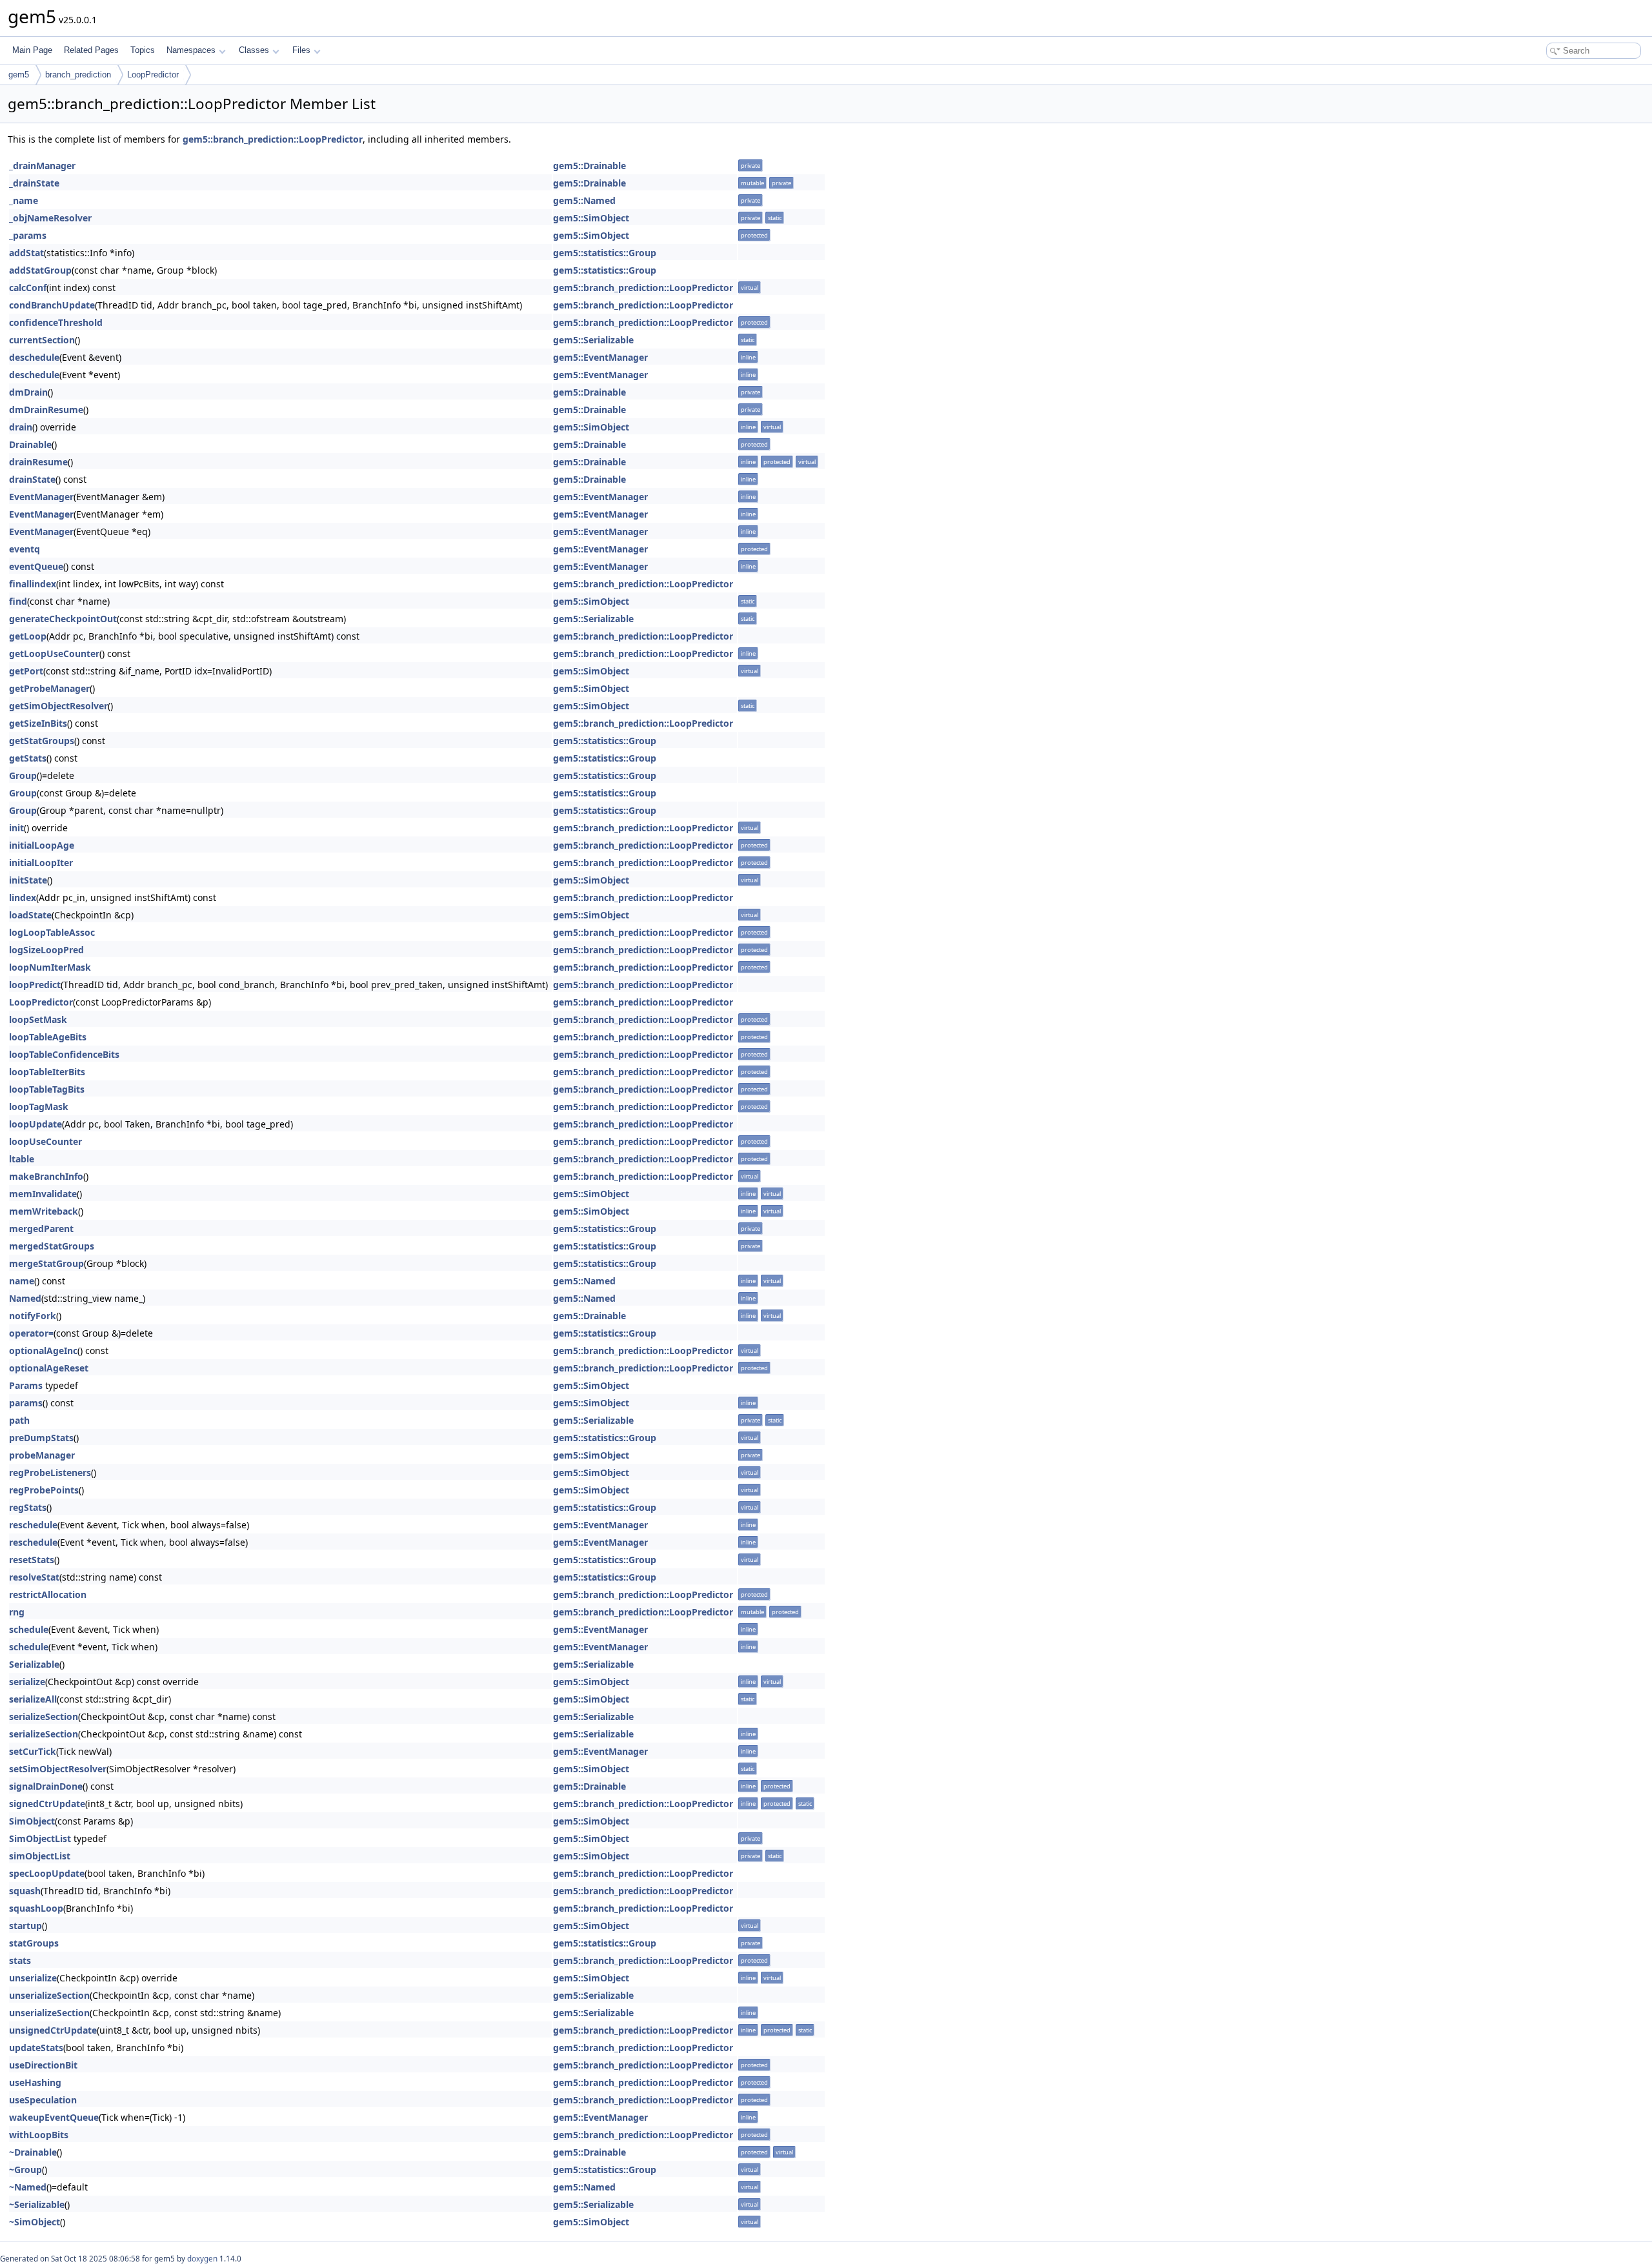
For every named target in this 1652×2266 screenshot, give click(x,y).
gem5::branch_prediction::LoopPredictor (273, 139)
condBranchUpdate (52, 305)
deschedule (34, 357)
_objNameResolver (50, 218)
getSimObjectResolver (58, 706)
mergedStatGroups (52, 1246)
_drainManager (42, 166)
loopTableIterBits (47, 1072)
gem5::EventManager (600, 357)
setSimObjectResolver (58, 1769)
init (16, 828)
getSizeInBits (38, 723)
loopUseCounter (45, 1141)
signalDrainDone (46, 1786)
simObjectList (40, 1856)
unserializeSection (49, 1995)
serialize (27, 1682)
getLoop (28, 636)
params (26, 1403)
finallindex (33, 584)
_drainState (34, 183)
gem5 (19, 75)
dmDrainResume (46, 410)
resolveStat (34, 1577)
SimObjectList (40, 1838)
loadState (30, 915)
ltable (22, 1159)
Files (301, 50)
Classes (254, 50)
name (22, 1281)
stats (20, 1960)
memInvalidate (43, 1194)
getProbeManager (49, 688)
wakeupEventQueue (54, 2117)
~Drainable (33, 2152)
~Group (25, 2170)
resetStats (32, 1560)
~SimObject (35, 2222)
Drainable (30, 444)
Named (25, 1298)
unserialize (33, 1978)
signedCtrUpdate (47, 1804)
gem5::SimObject (591, 218)
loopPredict (35, 985)
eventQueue (36, 566)
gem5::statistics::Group (605, 253)
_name (24, 200)
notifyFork (33, 1316)
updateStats (36, 2048)
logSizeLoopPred (46, 950)
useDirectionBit (43, 2065)
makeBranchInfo (46, 1176)
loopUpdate (35, 1124)
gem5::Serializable (593, 340)
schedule (29, 1629)
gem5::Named (584, 200)
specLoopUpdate (47, 1873)
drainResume (38, 462)
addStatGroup (40, 270)
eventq (25, 549)
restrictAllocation (48, 1594)
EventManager (41, 497)
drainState (32, 479)
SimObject (32, 1821)
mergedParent (41, 1229)
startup (25, 1926)
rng (17, 1612)
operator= (31, 1333)
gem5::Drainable (589, 166)
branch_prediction (78, 75)
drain (21, 427)
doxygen (202, 2259)
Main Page (32, 50)
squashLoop (36, 1908)
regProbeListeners (50, 1472)
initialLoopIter (41, 863)
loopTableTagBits (47, 1089)
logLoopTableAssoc (52, 932)
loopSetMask (38, 1019)
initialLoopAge (42, 845)
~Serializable (37, 2204)
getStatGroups (42, 741)
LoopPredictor (153, 75)
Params (26, 1385)
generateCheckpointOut (63, 619)
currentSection (42, 340)
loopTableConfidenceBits (64, 1054)
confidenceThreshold (56, 322)
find (18, 601)
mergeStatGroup (46, 1263)
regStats (28, 1507)
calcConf (28, 288)
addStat (26, 253)
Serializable (34, 1664)
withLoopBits (39, 2135)
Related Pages (91, 50)
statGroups (34, 1943)
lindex (23, 897)
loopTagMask (39, 1107)
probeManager (42, 1455)
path (19, 1420)
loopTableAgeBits (48, 1037)
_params (28, 235)
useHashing (35, 2082)
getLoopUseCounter (54, 653)
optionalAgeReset (49, 1368)
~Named (28, 2187)
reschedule (33, 1525)
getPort (26, 671)
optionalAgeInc (43, 1350)
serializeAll (33, 1699)
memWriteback (44, 1211)
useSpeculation (43, 2100)
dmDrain (28, 392)
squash (25, 1891)
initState (28, 880)
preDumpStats (41, 1438)
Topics (143, 50)
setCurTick (33, 1751)
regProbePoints (44, 1490)
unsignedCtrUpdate (53, 2030)
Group (23, 775)
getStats (28, 758)
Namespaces (191, 50)
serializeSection (44, 1716)
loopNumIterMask (50, 967)
